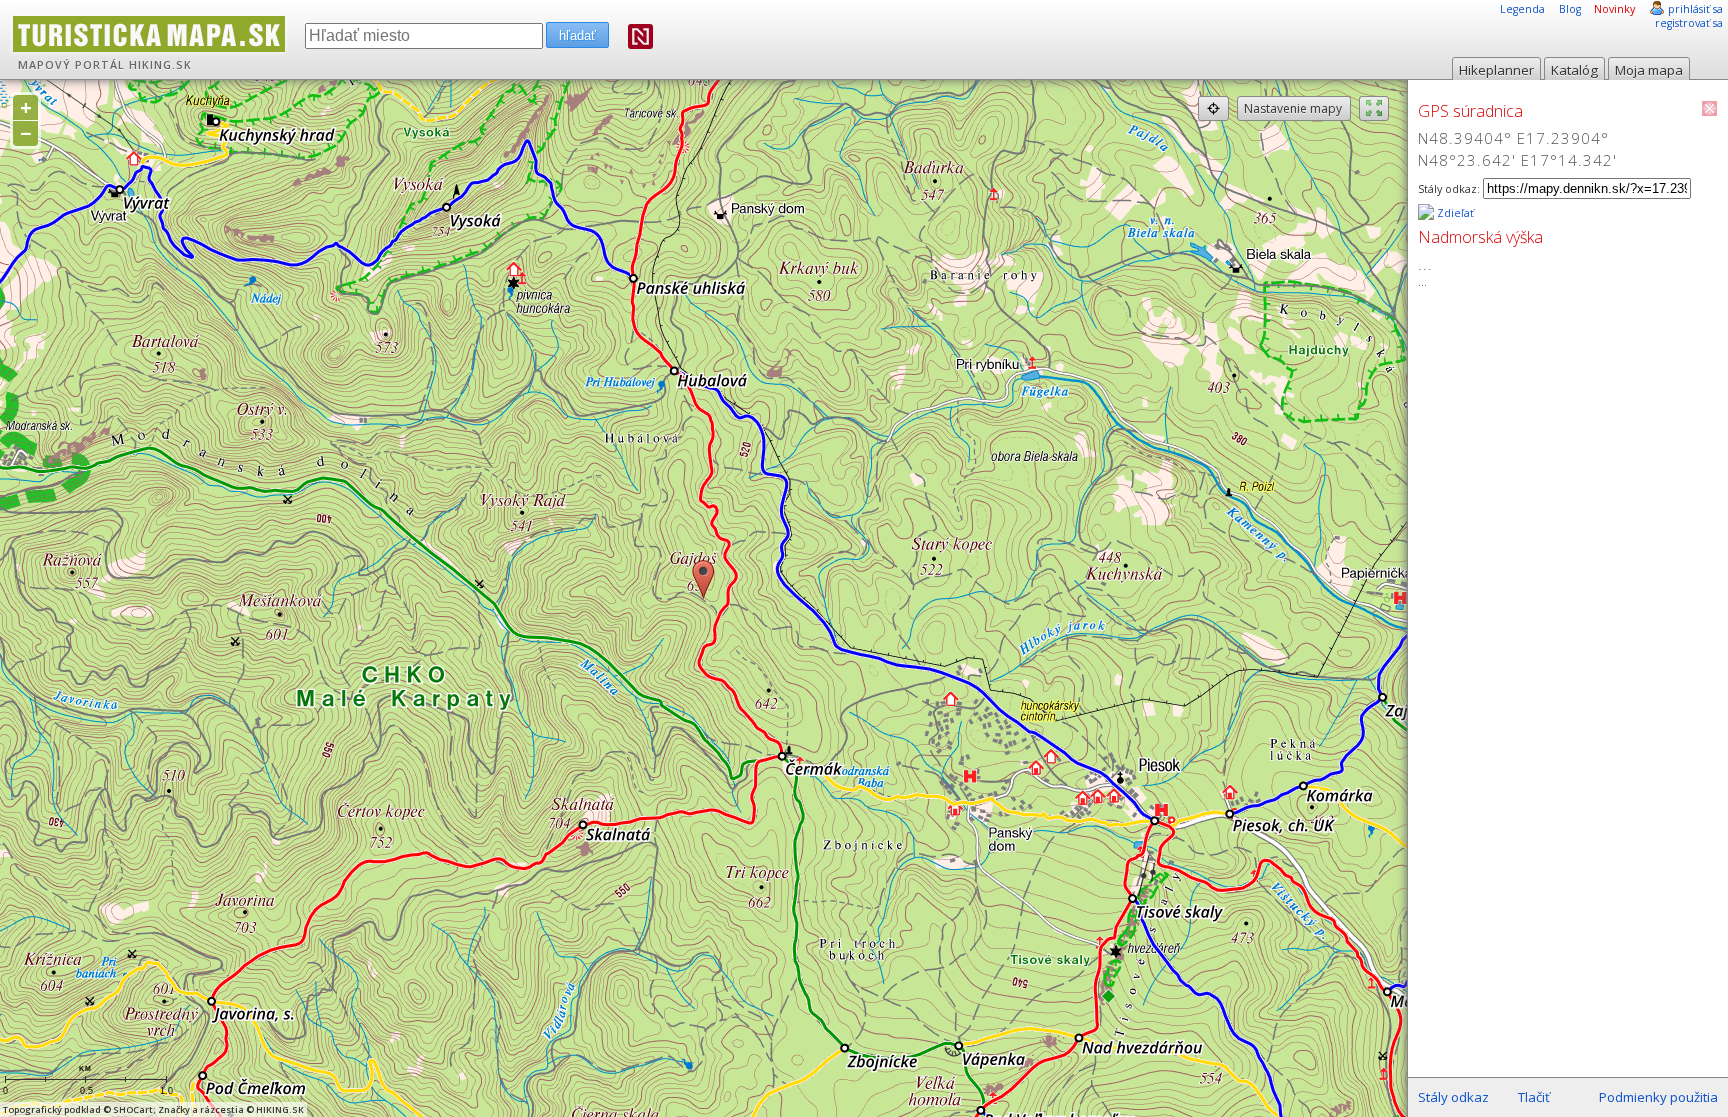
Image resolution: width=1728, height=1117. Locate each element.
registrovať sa (1689, 23)
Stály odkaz (1453, 1097)
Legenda (1522, 9)
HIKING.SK (160, 65)
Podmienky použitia (1658, 1097)
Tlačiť (1534, 1097)
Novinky (1614, 9)
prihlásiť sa (1695, 9)
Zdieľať (1454, 213)
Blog (1570, 9)
